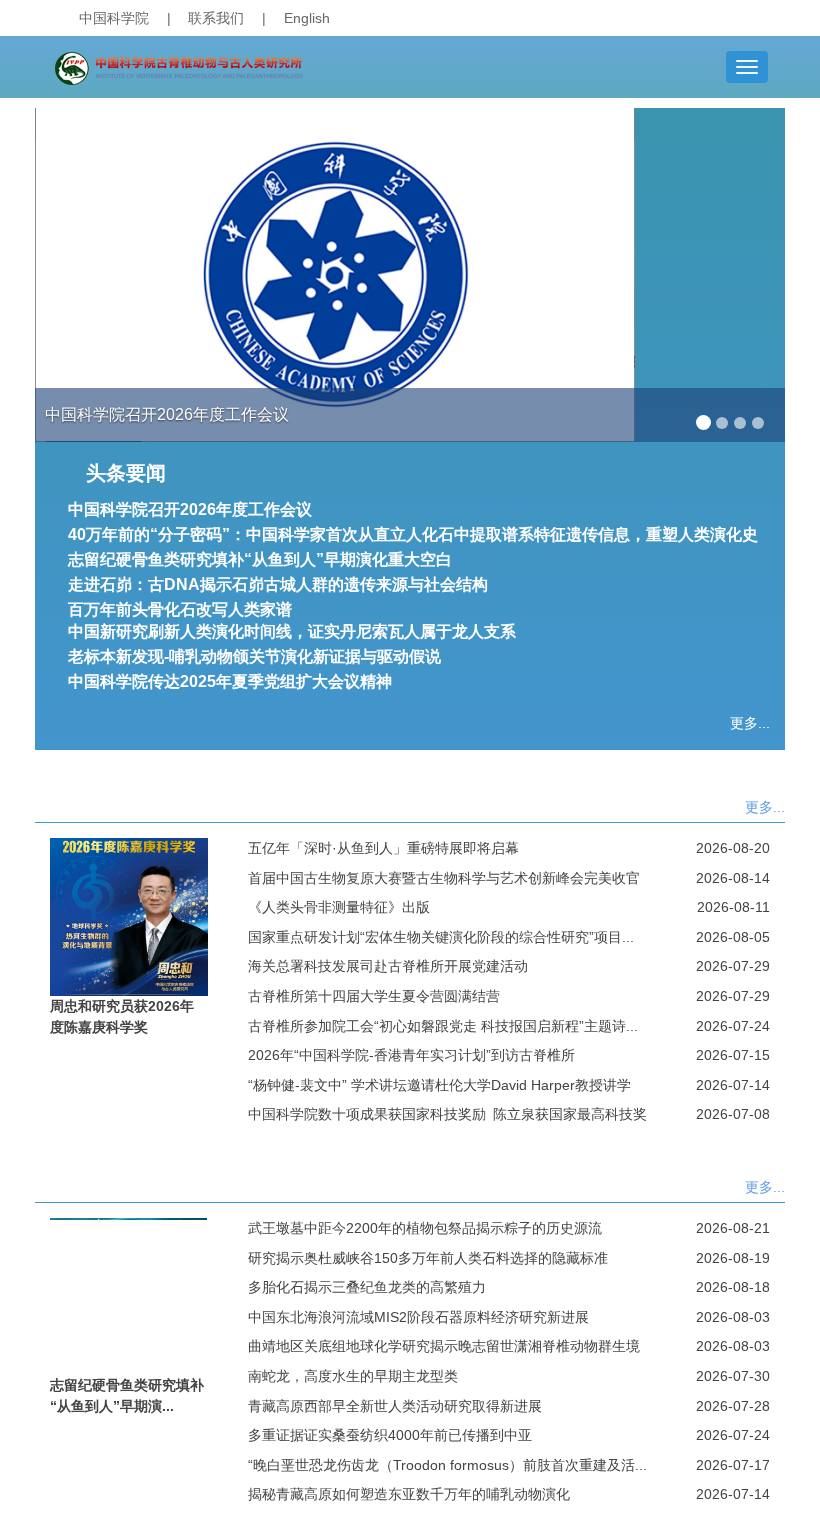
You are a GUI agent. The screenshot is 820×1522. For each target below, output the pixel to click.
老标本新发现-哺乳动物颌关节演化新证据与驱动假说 (254, 656)
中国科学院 (114, 18)
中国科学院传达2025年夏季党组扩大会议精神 (230, 681)
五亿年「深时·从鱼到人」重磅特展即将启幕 (383, 848)
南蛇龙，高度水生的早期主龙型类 (353, 1376)
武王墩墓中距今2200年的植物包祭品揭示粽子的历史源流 (425, 1228)
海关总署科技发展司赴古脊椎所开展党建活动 (388, 966)
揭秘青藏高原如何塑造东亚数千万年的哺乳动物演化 (409, 1494)
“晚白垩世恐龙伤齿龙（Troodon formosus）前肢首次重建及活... (447, 1465)
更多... (750, 723)
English (307, 18)
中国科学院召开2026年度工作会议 (190, 509)
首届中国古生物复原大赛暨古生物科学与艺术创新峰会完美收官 (444, 878)
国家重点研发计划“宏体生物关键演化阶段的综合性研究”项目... (441, 937)
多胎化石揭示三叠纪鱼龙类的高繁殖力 (367, 1287)
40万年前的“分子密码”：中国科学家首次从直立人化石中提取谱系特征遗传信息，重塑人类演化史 (413, 534)
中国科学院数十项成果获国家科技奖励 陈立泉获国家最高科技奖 (447, 1114)
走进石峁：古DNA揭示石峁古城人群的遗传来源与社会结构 (278, 584)
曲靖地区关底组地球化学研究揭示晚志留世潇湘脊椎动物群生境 (444, 1346)
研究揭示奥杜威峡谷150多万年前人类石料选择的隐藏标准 (428, 1258)
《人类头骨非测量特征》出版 (339, 907)
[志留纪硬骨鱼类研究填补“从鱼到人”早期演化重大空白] (128, 1295)
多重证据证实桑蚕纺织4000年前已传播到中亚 (390, 1435)
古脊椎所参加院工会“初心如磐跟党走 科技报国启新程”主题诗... (443, 1026)
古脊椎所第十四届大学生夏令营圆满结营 (374, 996)
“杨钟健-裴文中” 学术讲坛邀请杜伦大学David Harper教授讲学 (439, 1085)
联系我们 (216, 18)
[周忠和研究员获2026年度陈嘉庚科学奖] (129, 915)
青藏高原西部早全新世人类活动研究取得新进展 (395, 1406)
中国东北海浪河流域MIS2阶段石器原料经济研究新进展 (418, 1317)
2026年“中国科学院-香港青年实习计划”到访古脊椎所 (411, 1055)
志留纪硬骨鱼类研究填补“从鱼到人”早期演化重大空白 (260, 559)
